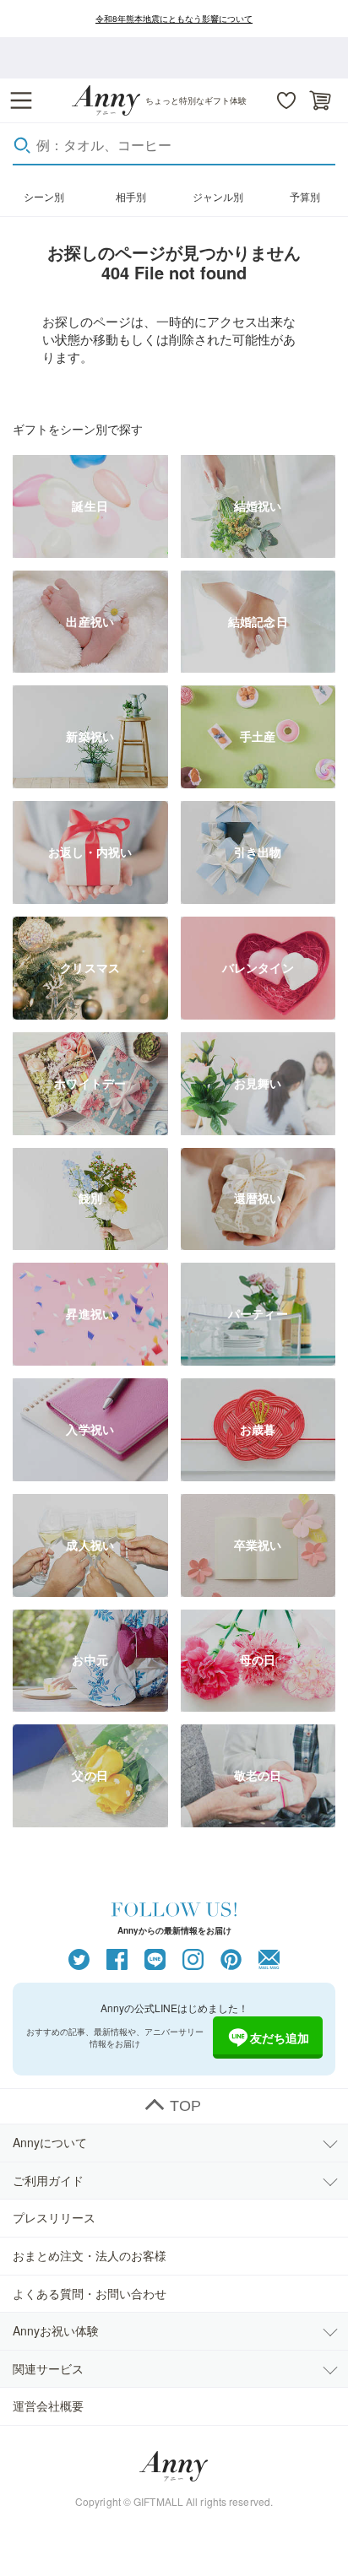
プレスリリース (54, 2217)
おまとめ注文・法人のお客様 (90, 2255)
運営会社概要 (48, 2406)
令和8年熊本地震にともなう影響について (174, 19)
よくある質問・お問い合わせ (90, 2293)
